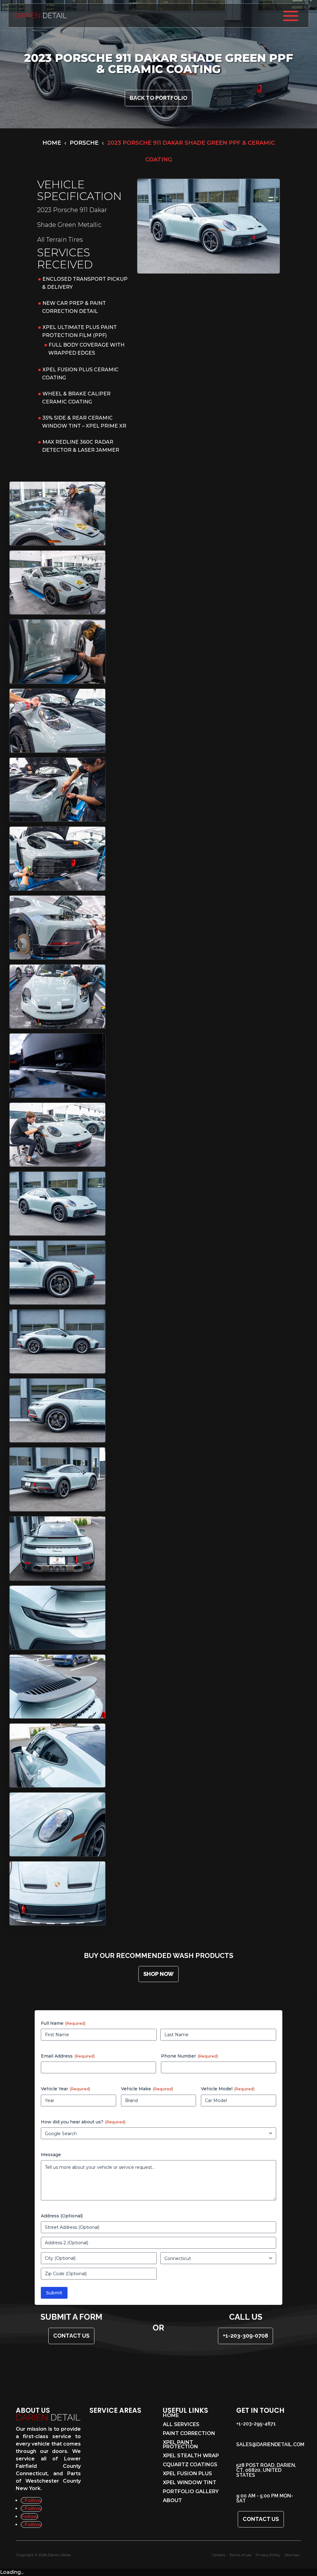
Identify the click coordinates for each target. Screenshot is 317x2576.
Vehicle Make (147, 2089)
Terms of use (240, 2555)
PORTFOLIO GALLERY (191, 2492)
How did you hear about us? (83, 2122)
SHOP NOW (158, 1974)
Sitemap (292, 2555)
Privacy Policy (268, 2555)
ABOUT (172, 2501)
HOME (171, 2416)
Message (51, 2155)
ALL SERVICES (181, 2425)
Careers (219, 2555)
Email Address (68, 2056)
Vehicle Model (228, 2089)
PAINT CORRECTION (189, 2434)
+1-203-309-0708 (245, 2336)
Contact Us (261, 2519)
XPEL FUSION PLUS (187, 2474)
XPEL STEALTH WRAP (191, 2456)
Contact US (71, 2336)
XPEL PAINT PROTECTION (180, 2445)
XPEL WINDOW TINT (190, 2483)
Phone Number (189, 2056)
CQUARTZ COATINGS (190, 2465)
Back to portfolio (158, 98)
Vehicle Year (65, 2089)
